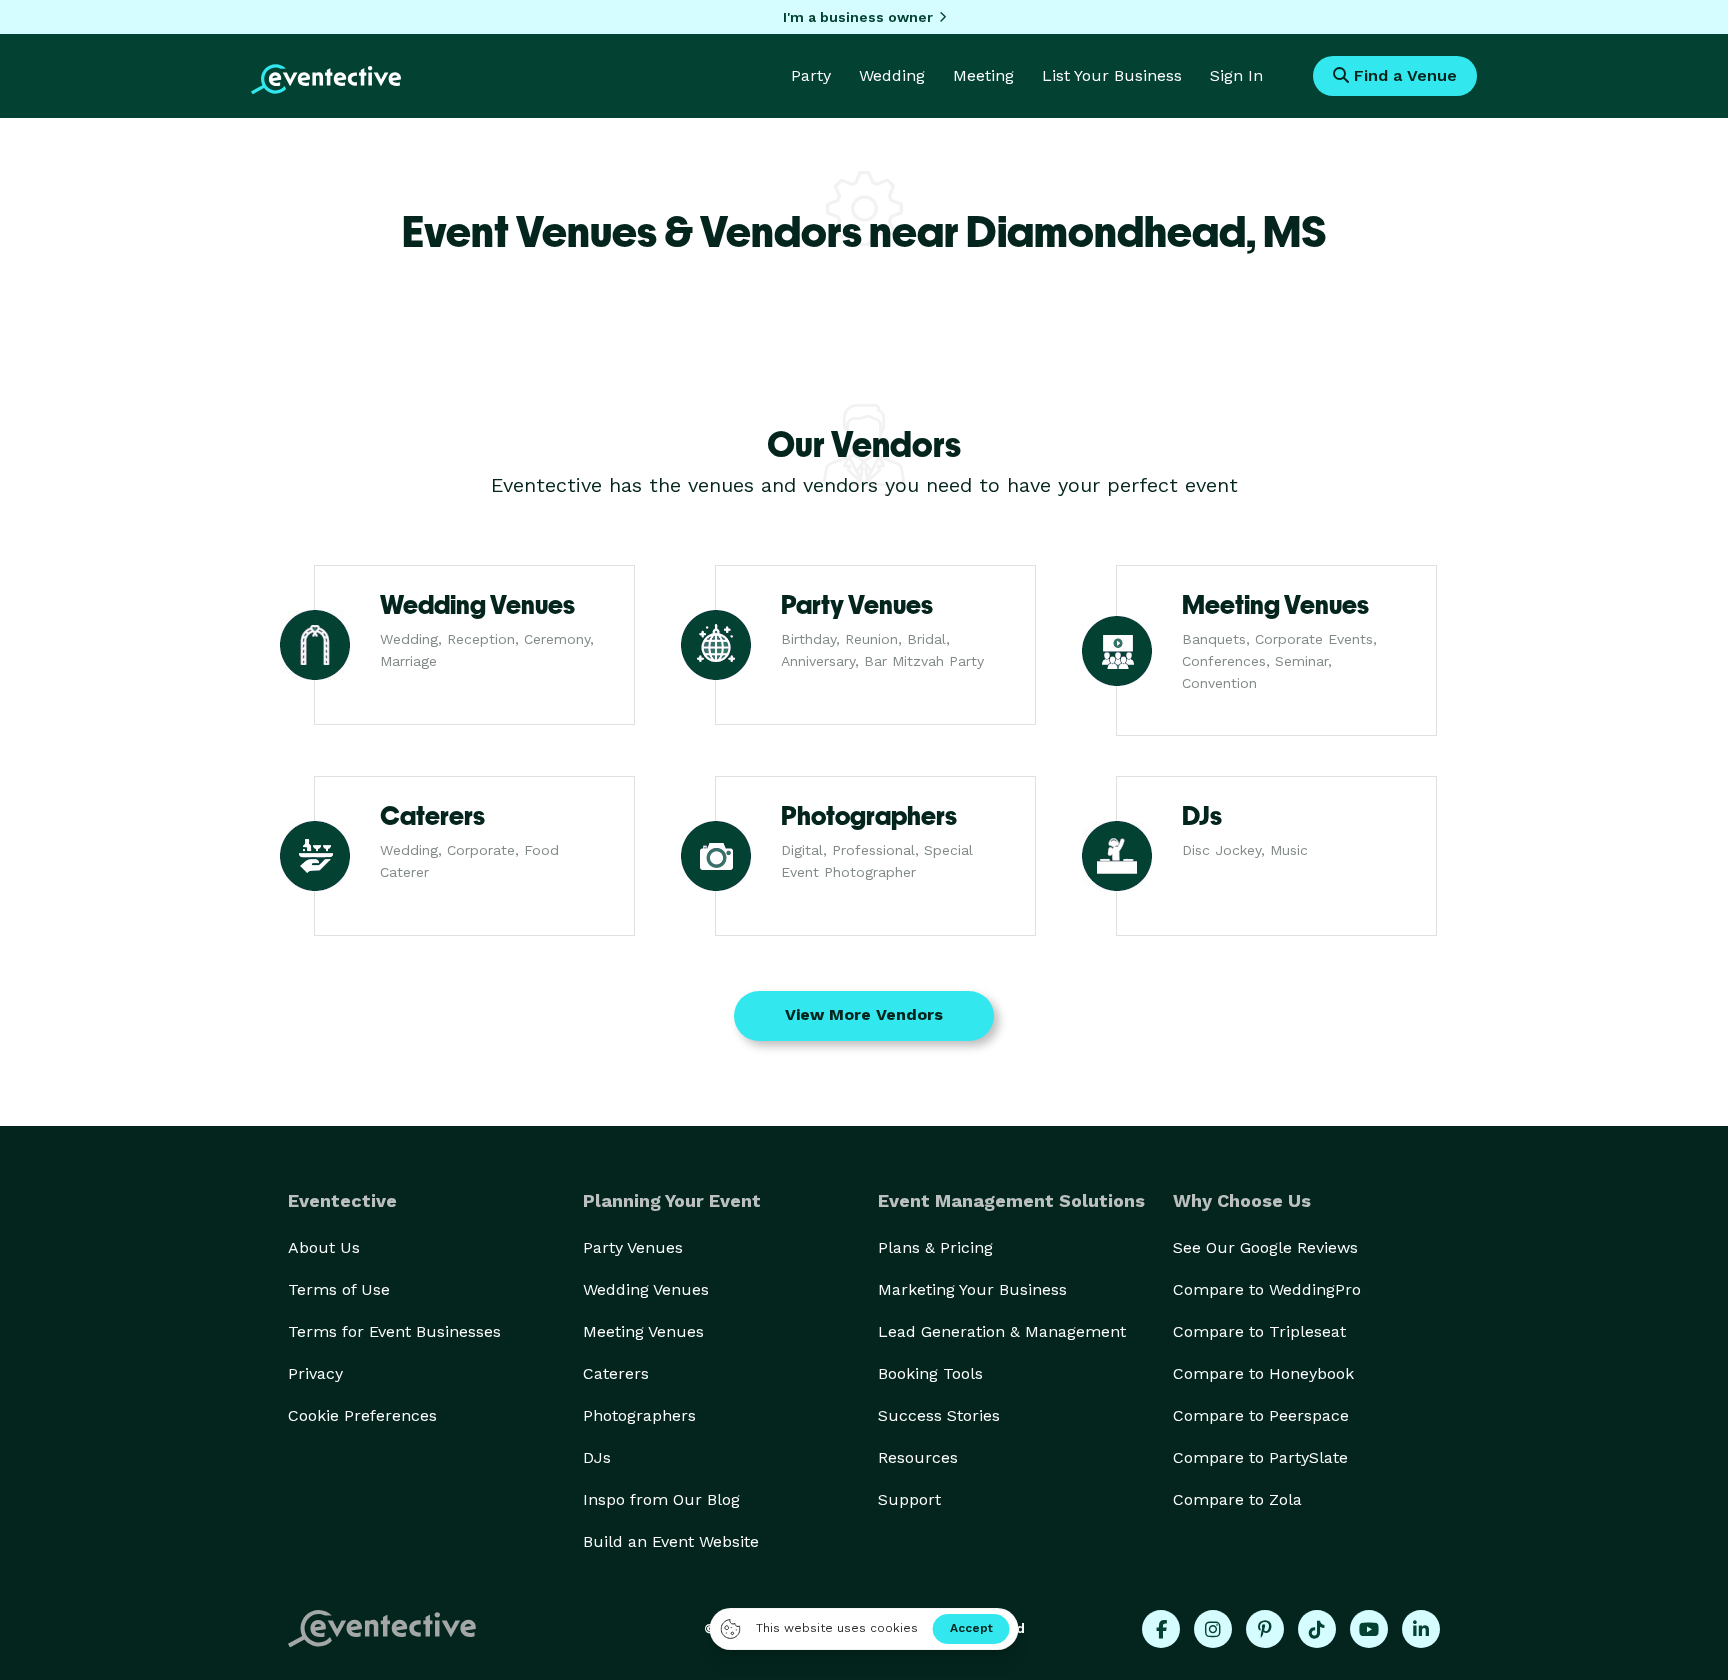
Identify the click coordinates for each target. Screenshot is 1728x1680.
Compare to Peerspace (1261, 1415)
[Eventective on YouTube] (1369, 1629)
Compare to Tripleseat (1259, 1331)
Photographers (639, 1415)
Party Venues (633, 1247)
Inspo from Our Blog (661, 1499)
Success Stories (939, 1415)
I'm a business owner (858, 17)
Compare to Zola (1237, 1499)
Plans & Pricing (935, 1247)
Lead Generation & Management (1002, 1331)
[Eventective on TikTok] (1317, 1629)
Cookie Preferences (362, 1415)
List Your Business (1112, 75)
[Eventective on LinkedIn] (1421, 1629)
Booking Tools (930, 1373)
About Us (324, 1247)
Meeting (983, 75)
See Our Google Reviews (1265, 1247)
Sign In (1236, 75)
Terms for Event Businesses (394, 1331)
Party (811, 75)
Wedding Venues (646, 1289)
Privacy (315, 1373)
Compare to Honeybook (1263, 1373)
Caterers (616, 1373)
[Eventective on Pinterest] (1265, 1629)
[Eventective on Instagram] (1213, 1629)
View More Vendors (864, 1014)
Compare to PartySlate (1260, 1457)
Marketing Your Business (972, 1289)
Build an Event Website (671, 1541)
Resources (918, 1457)
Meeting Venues (643, 1331)
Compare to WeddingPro (1267, 1289)
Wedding (892, 75)
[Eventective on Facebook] (1161, 1629)
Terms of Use (339, 1289)
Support (909, 1499)
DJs (597, 1457)
